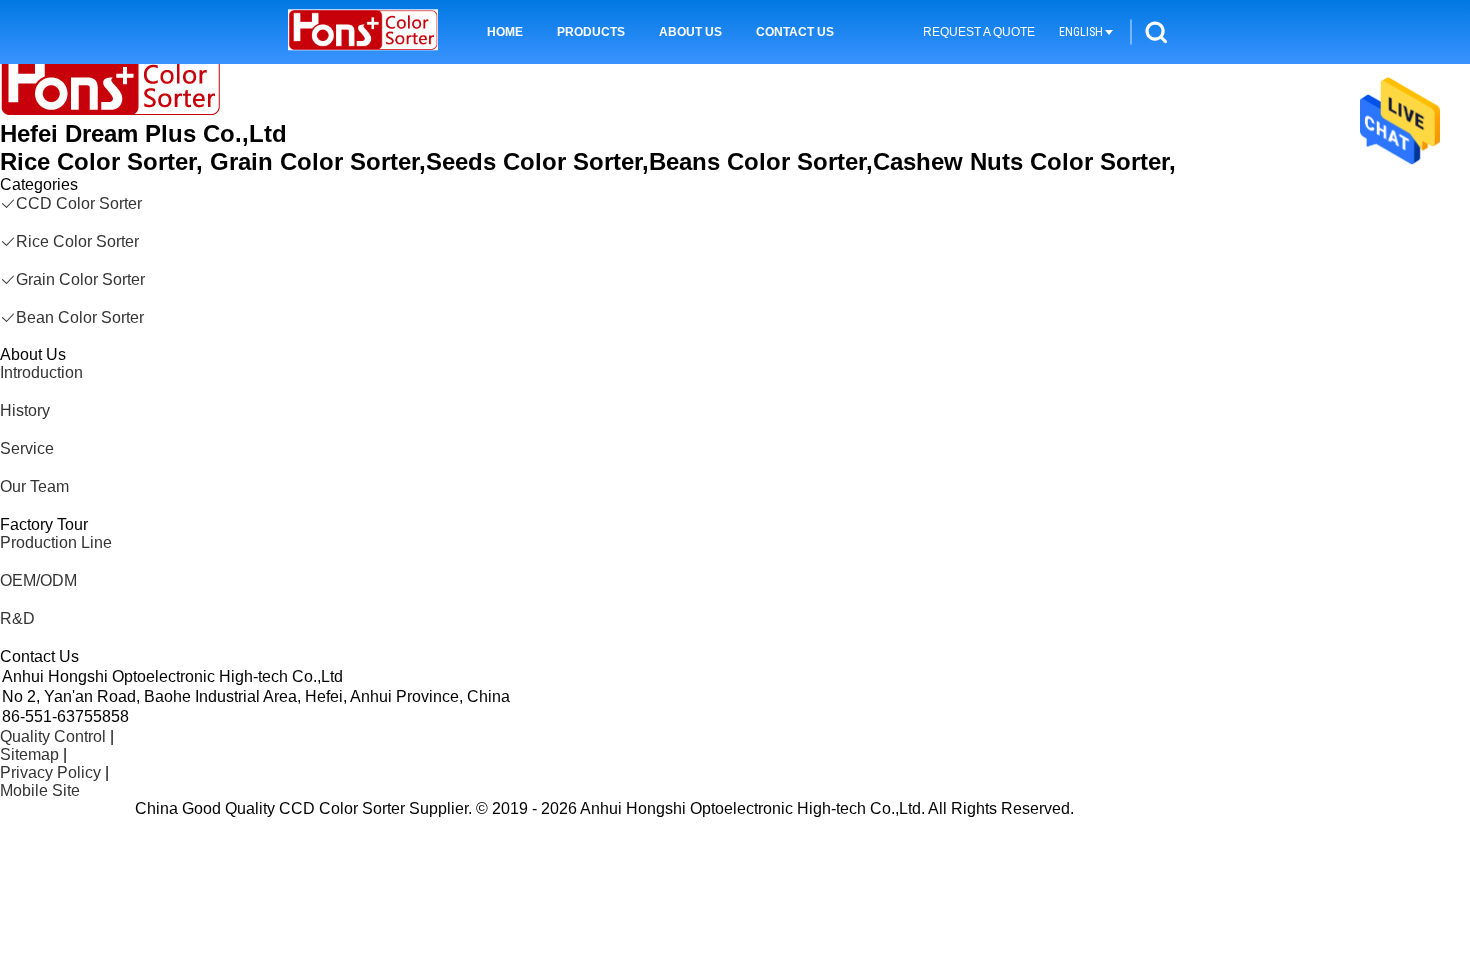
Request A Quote (979, 32)
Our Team (34, 486)
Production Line (56, 542)
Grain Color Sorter (80, 279)
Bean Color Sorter (80, 317)
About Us (690, 32)
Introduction (41, 372)
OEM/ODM (38, 580)
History (25, 410)
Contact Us (795, 32)
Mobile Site (40, 790)
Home (505, 32)
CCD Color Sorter (79, 203)
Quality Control (53, 736)
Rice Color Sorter (77, 241)
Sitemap (29, 754)
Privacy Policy (50, 772)
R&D (17, 618)
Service (27, 448)
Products (591, 32)
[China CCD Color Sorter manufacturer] (363, 31)
